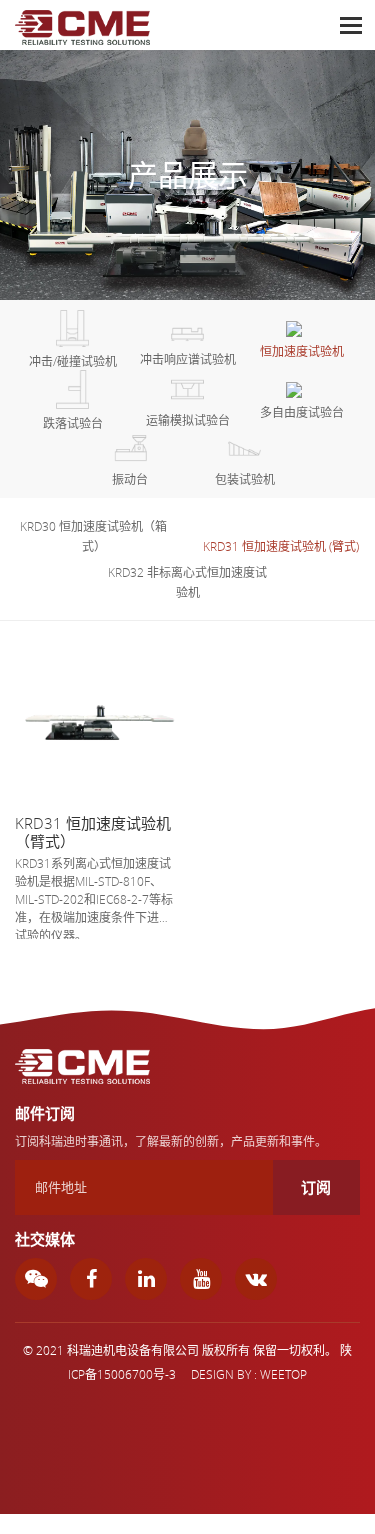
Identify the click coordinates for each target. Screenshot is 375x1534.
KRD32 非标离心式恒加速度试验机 (187, 582)
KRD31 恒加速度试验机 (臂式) (281, 546)
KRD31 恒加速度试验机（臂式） (93, 832)
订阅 (316, 1187)
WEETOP (283, 1374)
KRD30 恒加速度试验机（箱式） (93, 536)
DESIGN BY (221, 1374)
